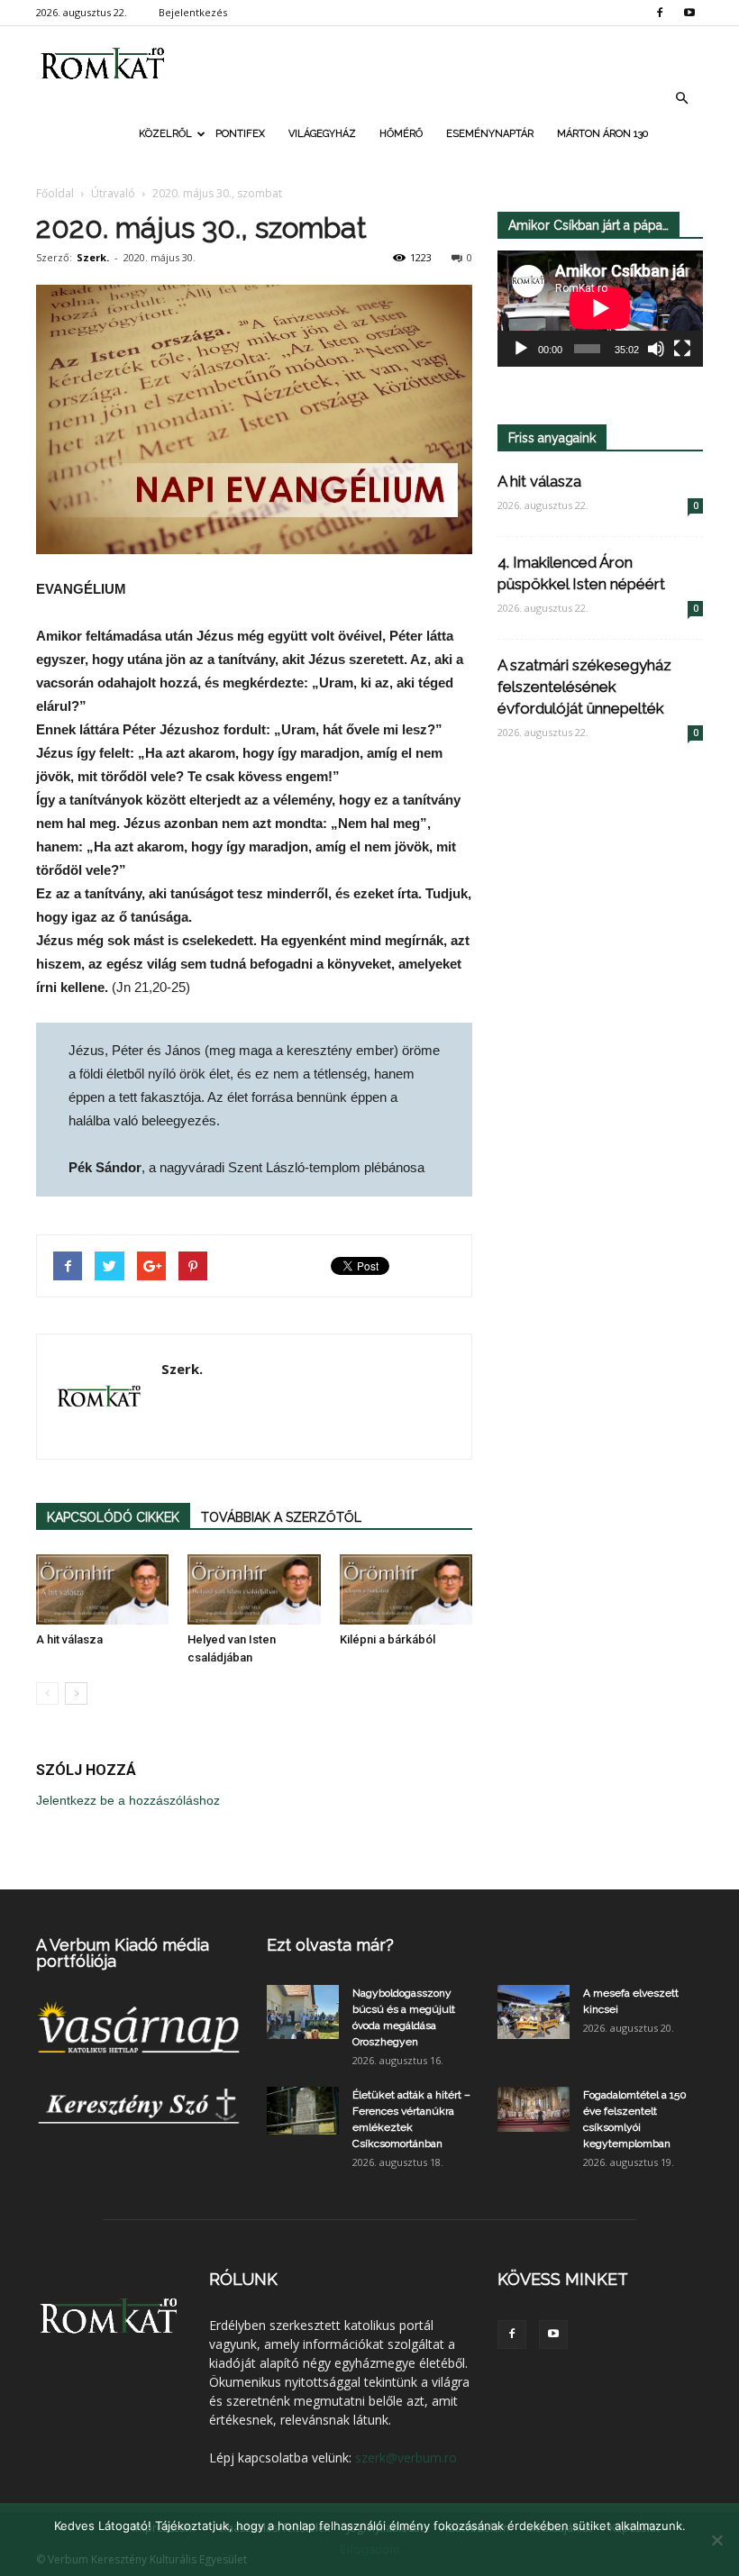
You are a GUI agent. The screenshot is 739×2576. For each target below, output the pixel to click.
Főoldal (55, 193)
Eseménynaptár (490, 134)
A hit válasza (69, 1639)
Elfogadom (369, 2549)
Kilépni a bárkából (388, 1639)
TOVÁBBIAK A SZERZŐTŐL (281, 1517)
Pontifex (240, 134)
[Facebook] (660, 13)
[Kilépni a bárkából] (406, 1589)
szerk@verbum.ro (406, 2458)
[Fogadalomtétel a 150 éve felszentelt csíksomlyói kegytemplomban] (534, 2109)
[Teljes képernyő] (682, 349)
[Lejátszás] (521, 349)
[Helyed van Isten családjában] (254, 1589)
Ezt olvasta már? (330, 1945)
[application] (600, 309)
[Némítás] (656, 349)
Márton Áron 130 (602, 134)
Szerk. (93, 257)
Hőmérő (401, 134)
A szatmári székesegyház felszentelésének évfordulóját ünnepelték (584, 687)
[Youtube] (689, 13)
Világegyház (322, 134)
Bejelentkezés (193, 12)
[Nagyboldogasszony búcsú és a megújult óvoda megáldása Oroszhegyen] (303, 2012)
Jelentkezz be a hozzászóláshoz (128, 1800)
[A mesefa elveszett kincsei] (534, 2012)
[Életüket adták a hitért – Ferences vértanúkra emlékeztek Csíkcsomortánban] (303, 2111)
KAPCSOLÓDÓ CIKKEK (113, 1517)
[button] (681, 98)
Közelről (165, 134)
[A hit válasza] (102, 1589)
